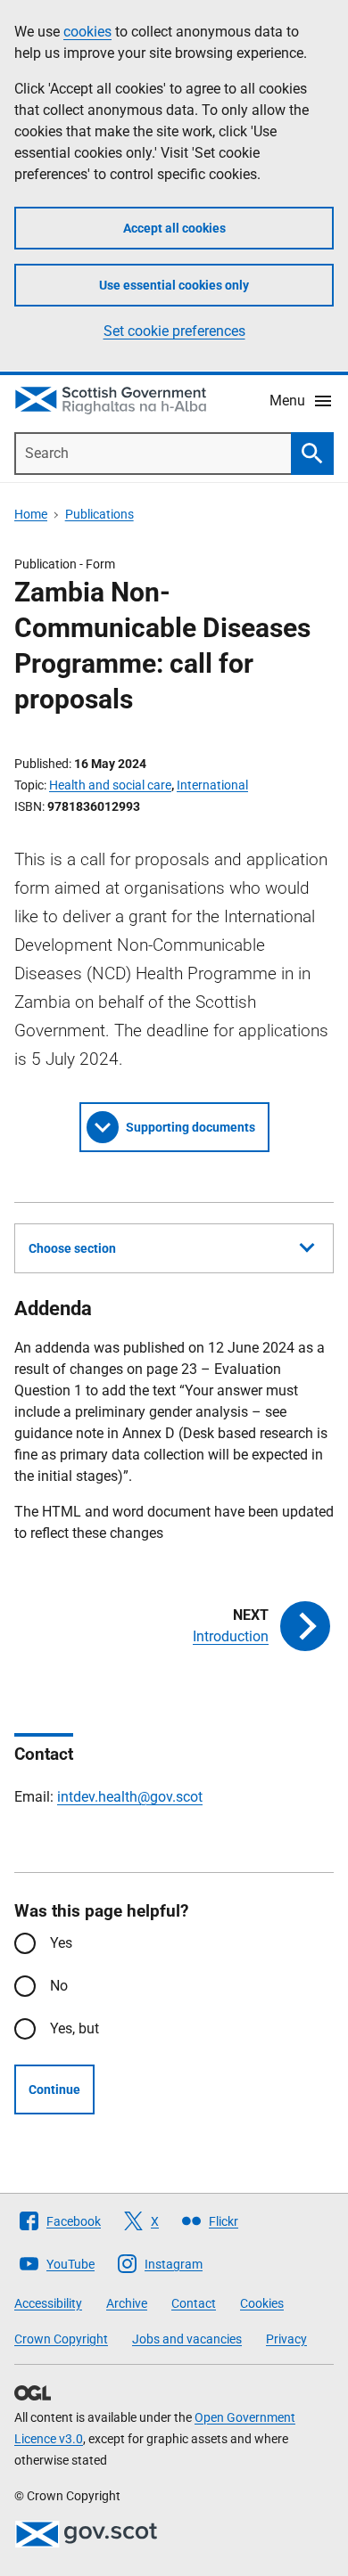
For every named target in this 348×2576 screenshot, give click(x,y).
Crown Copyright (61, 2339)
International (212, 785)
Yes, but (75, 2028)
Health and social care (110, 785)
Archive (127, 2303)
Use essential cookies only (174, 285)
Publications (99, 514)
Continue (54, 2089)
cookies (87, 32)
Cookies (262, 2303)
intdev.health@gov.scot (130, 1797)
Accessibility (48, 2303)
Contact (194, 2303)
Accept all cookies (174, 228)
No (59, 1986)
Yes (61, 1943)
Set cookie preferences (174, 331)
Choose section (72, 1248)
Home (31, 514)
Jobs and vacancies (187, 2339)
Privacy (286, 2339)
